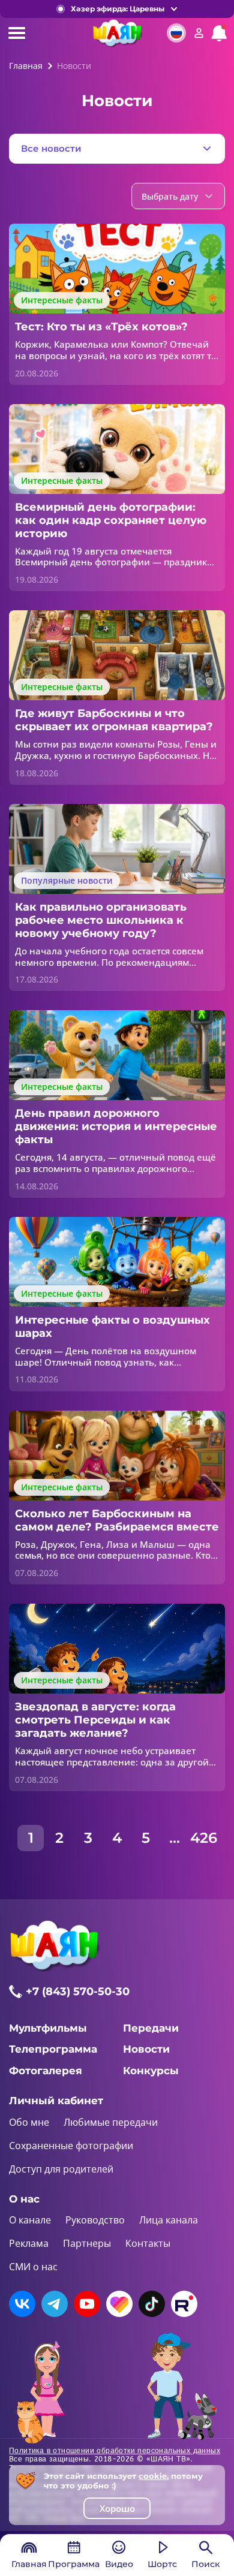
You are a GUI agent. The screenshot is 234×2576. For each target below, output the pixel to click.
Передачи (151, 2028)
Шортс (162, 2564)
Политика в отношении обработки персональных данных (115, 2451)
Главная (29, 2564)
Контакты (148, 2243)
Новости (146, 2049)
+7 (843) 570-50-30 (78, 1991)
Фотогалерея (46, 2071)
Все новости (51, 148)
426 (203, 1838)
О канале (30, 2220)
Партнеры (87, 2243)
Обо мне (29, 2122)
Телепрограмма (53, 2049)
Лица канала (169, 2220)
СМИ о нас (33, 2267)
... (175, 1838)
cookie (153, 2476)
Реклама (29, 2243)
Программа (74, 2564)
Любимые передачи (111, 2122)
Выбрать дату (170, 196)
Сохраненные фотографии (71, 2146)
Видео (119, 2564)
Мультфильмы (48, 2028)
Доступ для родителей (61, 2169)
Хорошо (117, 2508)
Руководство (95, 2220)
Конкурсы (151, 2071)
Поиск (205, 2564)
